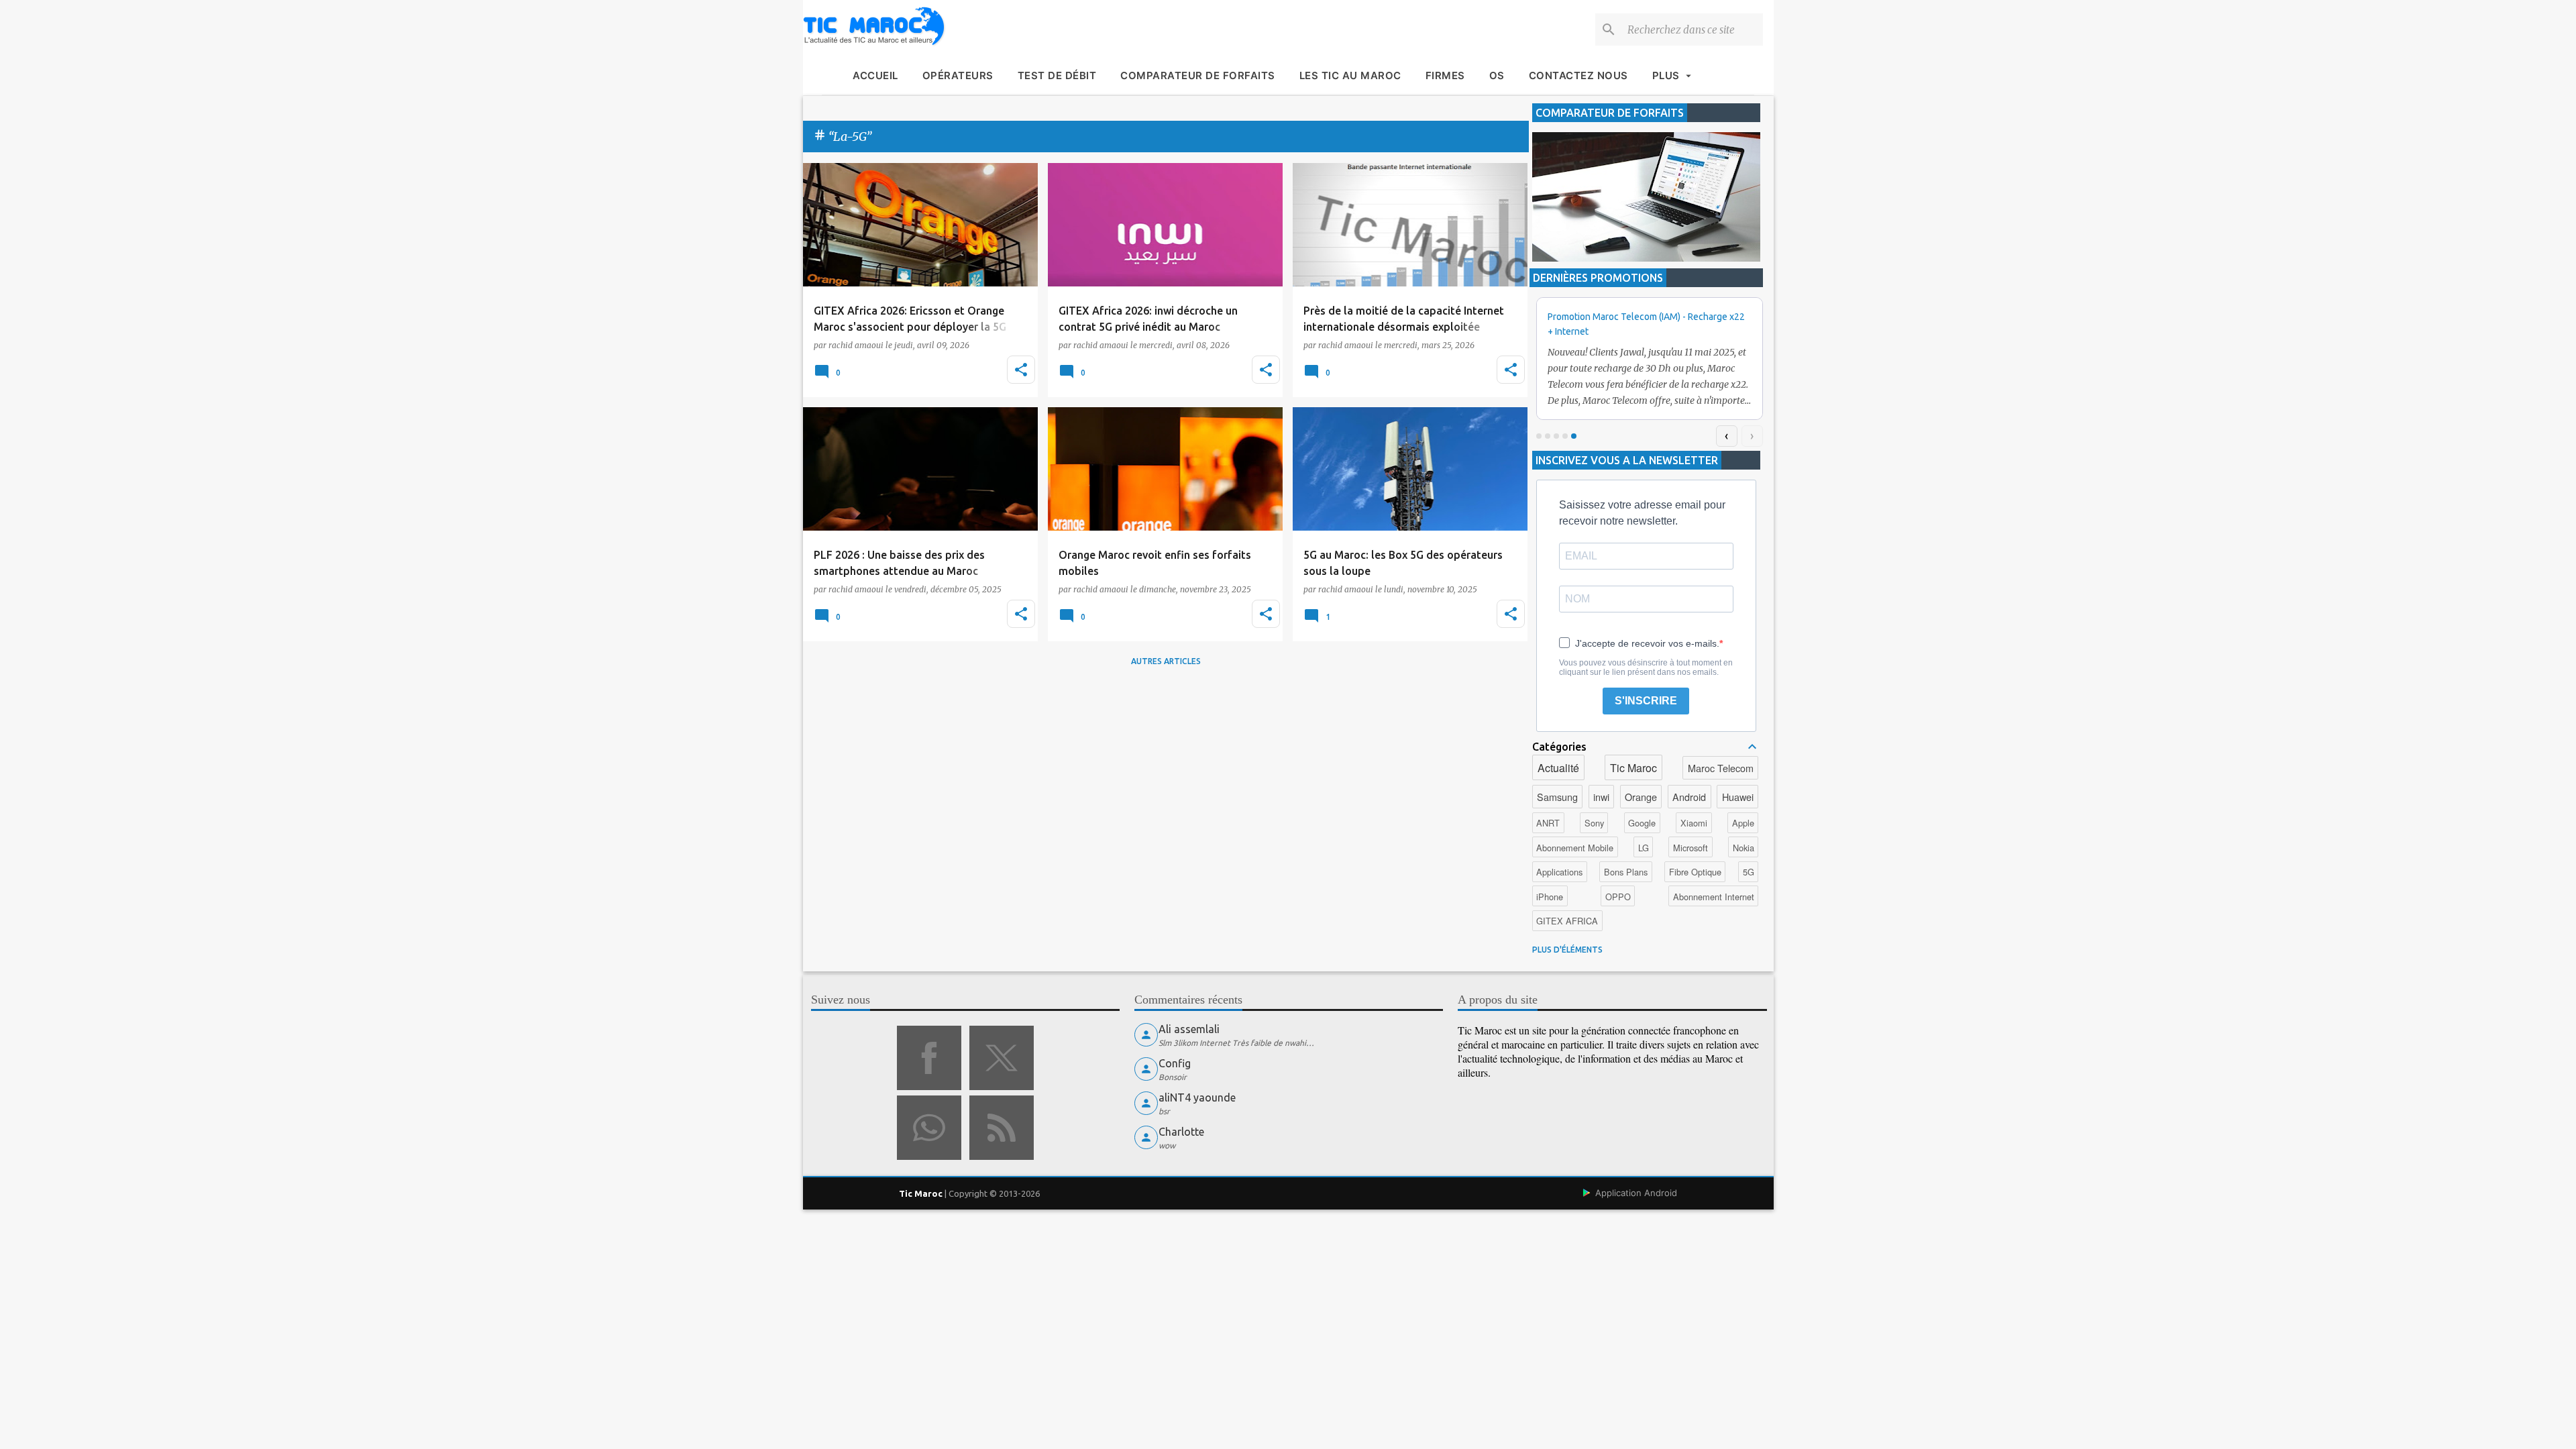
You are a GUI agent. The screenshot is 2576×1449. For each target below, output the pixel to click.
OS (1497, 75)
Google (1642, 823)
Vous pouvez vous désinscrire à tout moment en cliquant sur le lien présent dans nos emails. (1646, 667)
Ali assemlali (1189, 1029)
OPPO (1618, 897)
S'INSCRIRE (1646, 701)
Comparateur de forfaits (1198, 75)
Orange (1641, 797)
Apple (1743, 823)
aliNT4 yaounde (1197, 1097)
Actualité (1558, 768)
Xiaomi (1694, 823)
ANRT (1548, 823)
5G (1749, 872)
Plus (1666, 75)
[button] (1021, 370)
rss (1002, 1128)
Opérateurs (958, 75)
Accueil (875, 75)
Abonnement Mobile (1575, 848)
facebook (929, 1058)
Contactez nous (1578, 75)
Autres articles (1166, 661)
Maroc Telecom (1721, 768)
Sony (1594, 823)
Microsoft (1690, 848)
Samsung (1557, 797)
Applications (1559, 872)
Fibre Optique (1695, 872)
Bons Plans (1626, 872)
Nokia (1743, 848)
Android (1689, 797)
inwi (1601, 797)
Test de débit (1057, 75)
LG (1644, 848)
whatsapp (929, 1128)
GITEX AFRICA (1567, 921)
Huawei (1738, 797)
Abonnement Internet (1714, 897)
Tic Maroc (1633, 768)
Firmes (1445, 75)
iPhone (1550, 897)
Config (1175, 1063)
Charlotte (1181, 1132)
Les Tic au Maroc (1350, 75)
